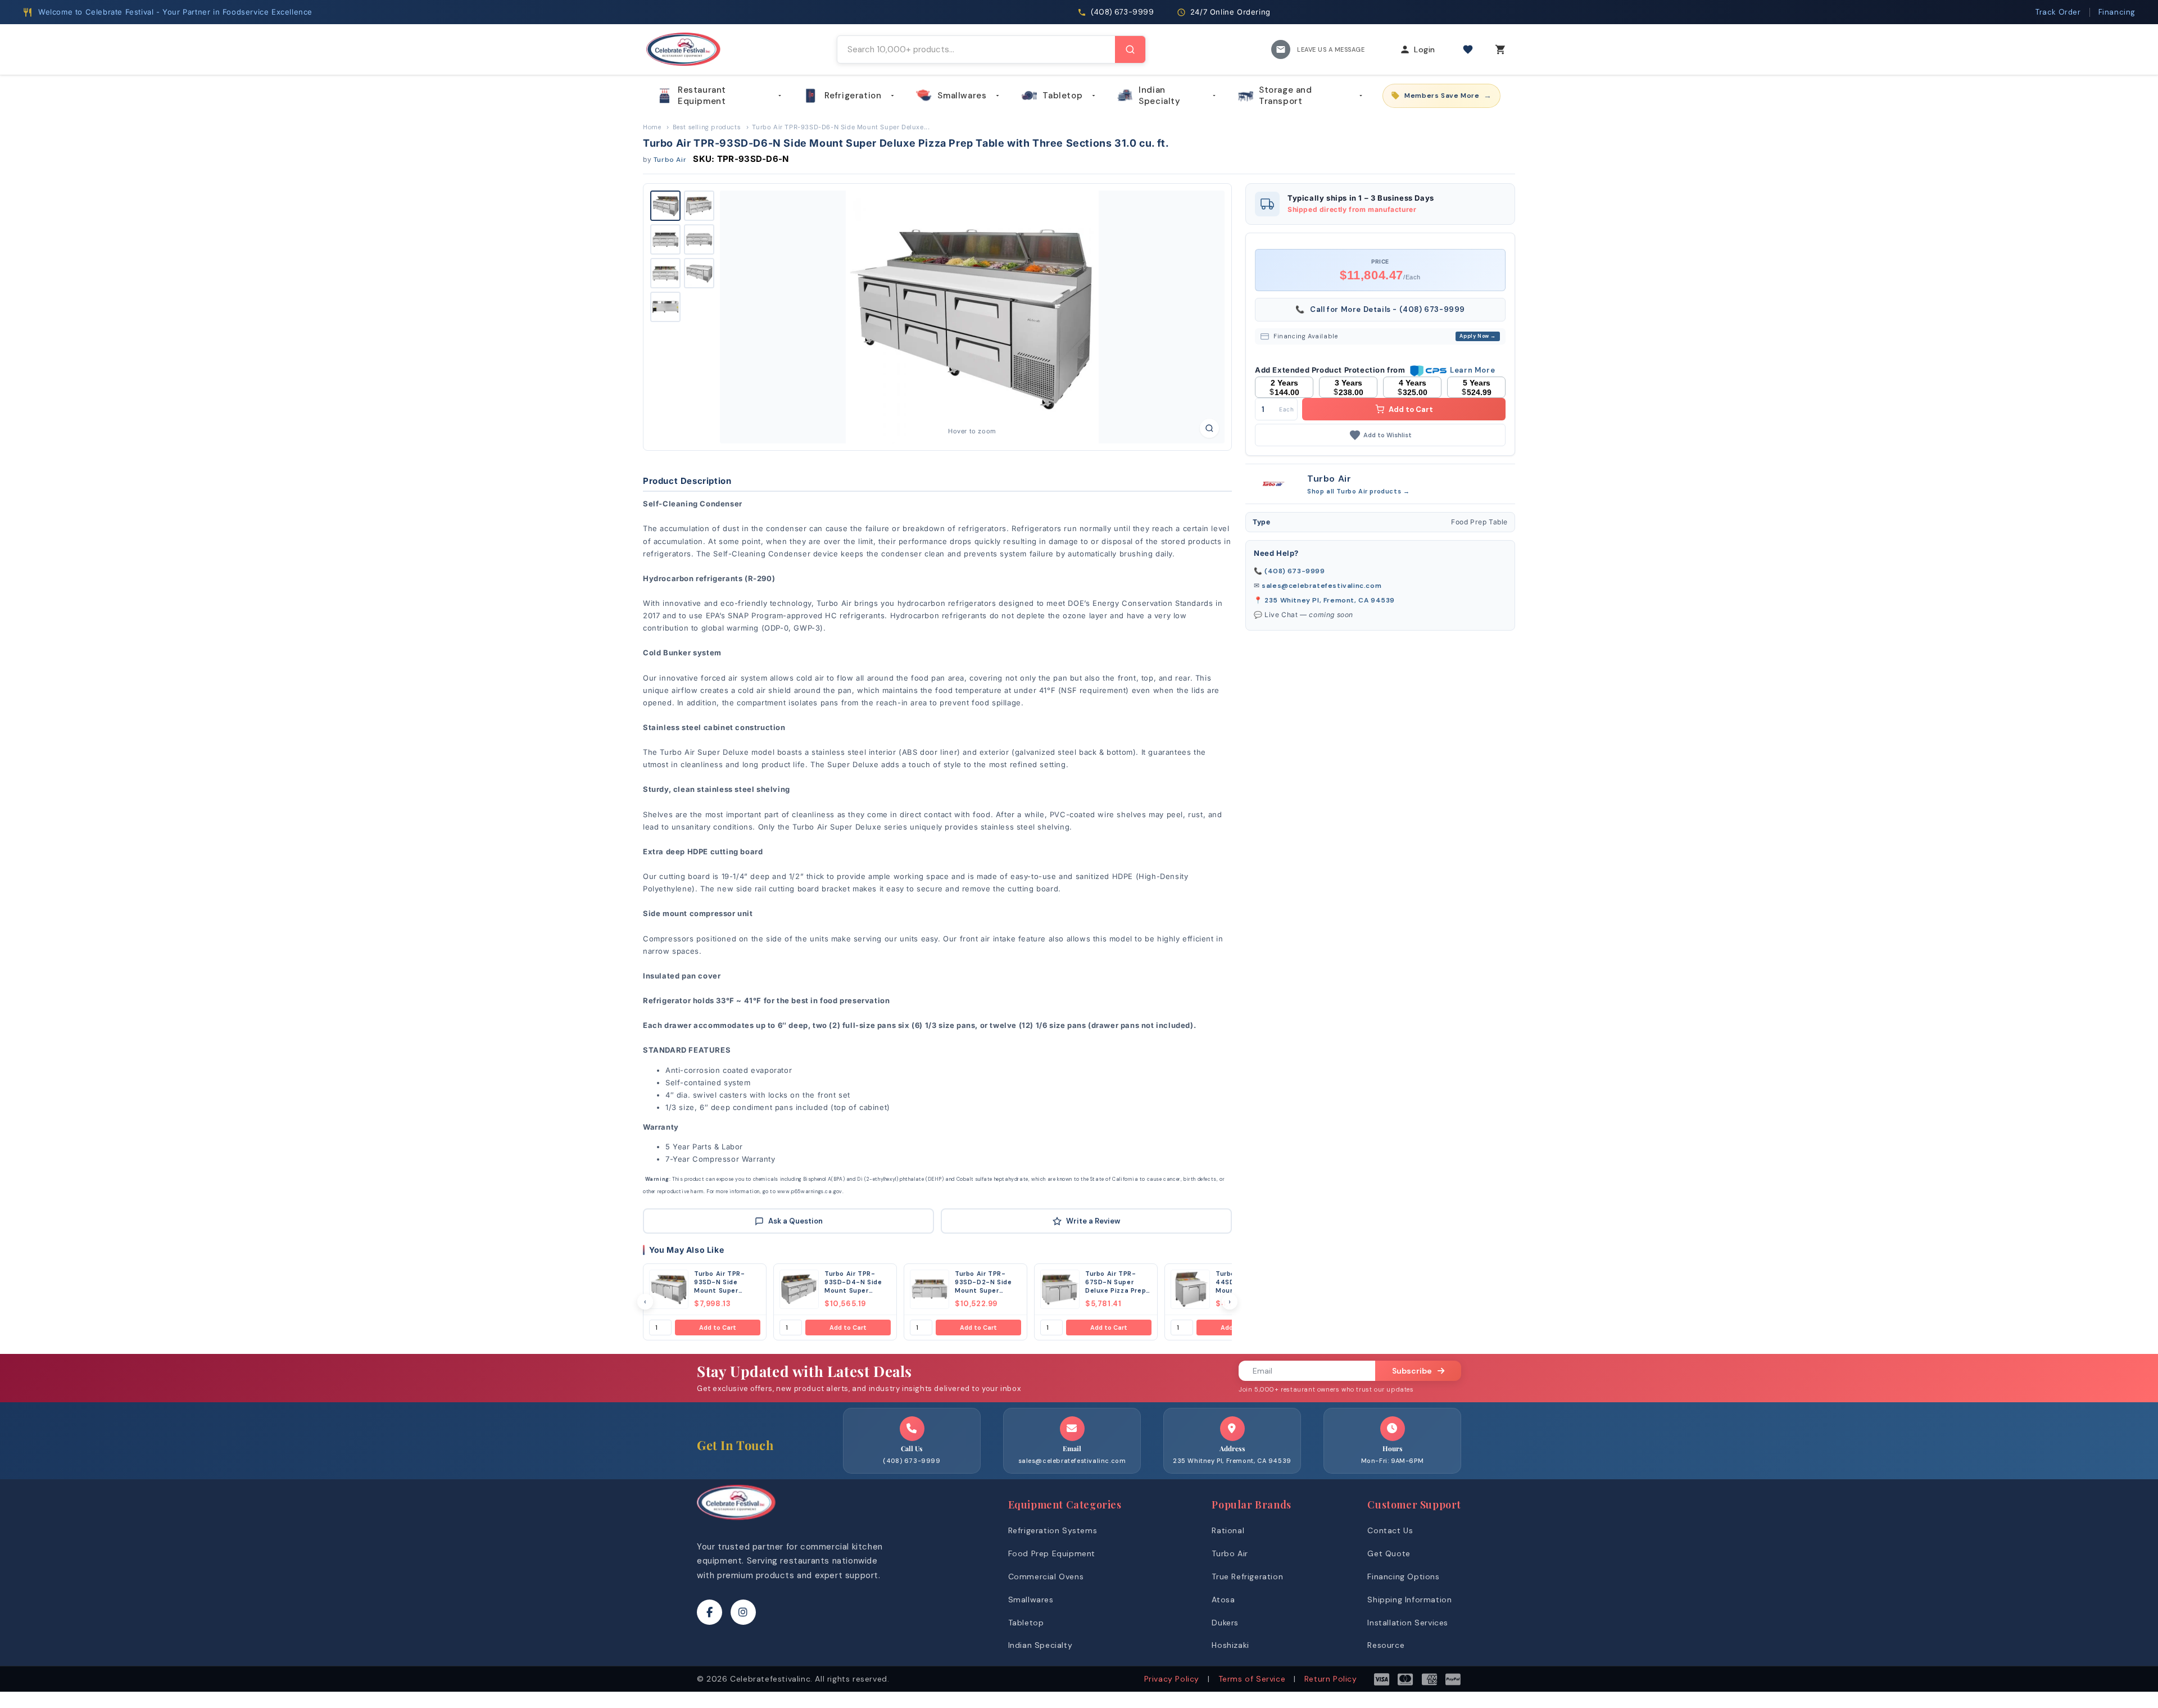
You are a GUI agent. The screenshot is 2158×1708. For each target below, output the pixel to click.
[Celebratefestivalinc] (736, 1523)
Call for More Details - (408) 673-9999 (1380, 309)
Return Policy (1331, 1679)
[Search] (1130, 49)
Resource (1386, 1645)
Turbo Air (670, 160)
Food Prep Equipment (1052, 1553)
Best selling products (707, 127)
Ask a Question (795, 1221)
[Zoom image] (1209, 428)
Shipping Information (1409, 1600)
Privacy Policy (1172, 1679)
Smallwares (962, 96)
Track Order (2058, 12)
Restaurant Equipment (702, 96)
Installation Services (1408, 1623)
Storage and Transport (1286, 96)
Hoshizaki (1230, 1645)
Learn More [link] (1472, 370)
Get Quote (1389, 1553)
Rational (1228, 1530)
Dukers (1225, 1623)
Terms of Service (1252, 1679)
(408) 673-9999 (1295, 571)
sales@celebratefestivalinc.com (1321, 586)
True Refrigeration (1247, 1576)
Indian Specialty (1159, 96)
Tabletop (1062, 96)
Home (652, 127)
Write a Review (1093, 1221)
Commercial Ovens (1046, 1576)
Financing (2117, 12)
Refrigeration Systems (1053, 1530)
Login (1425, 49)
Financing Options (1403, 1576)
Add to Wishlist (1388, 435)
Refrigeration (853, 96)
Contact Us (1390, 1530)
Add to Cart (718, 1328)
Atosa (1223, 1600)
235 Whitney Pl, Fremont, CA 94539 (1330, 600)
